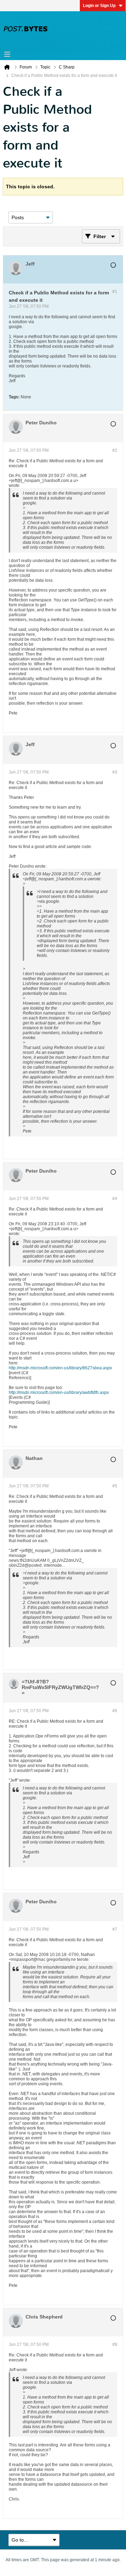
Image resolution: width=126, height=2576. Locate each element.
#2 (115, 450)
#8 (115, 2345)
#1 (115, 292)
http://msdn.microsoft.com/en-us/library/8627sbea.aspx (60, 1368)
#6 (115, 1711)
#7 (115, 1929)
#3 (115, 772)
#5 (115, 1486)
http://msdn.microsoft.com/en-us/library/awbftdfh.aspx (59, 1393)
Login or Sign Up (99, 6)
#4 (115, 1199)
